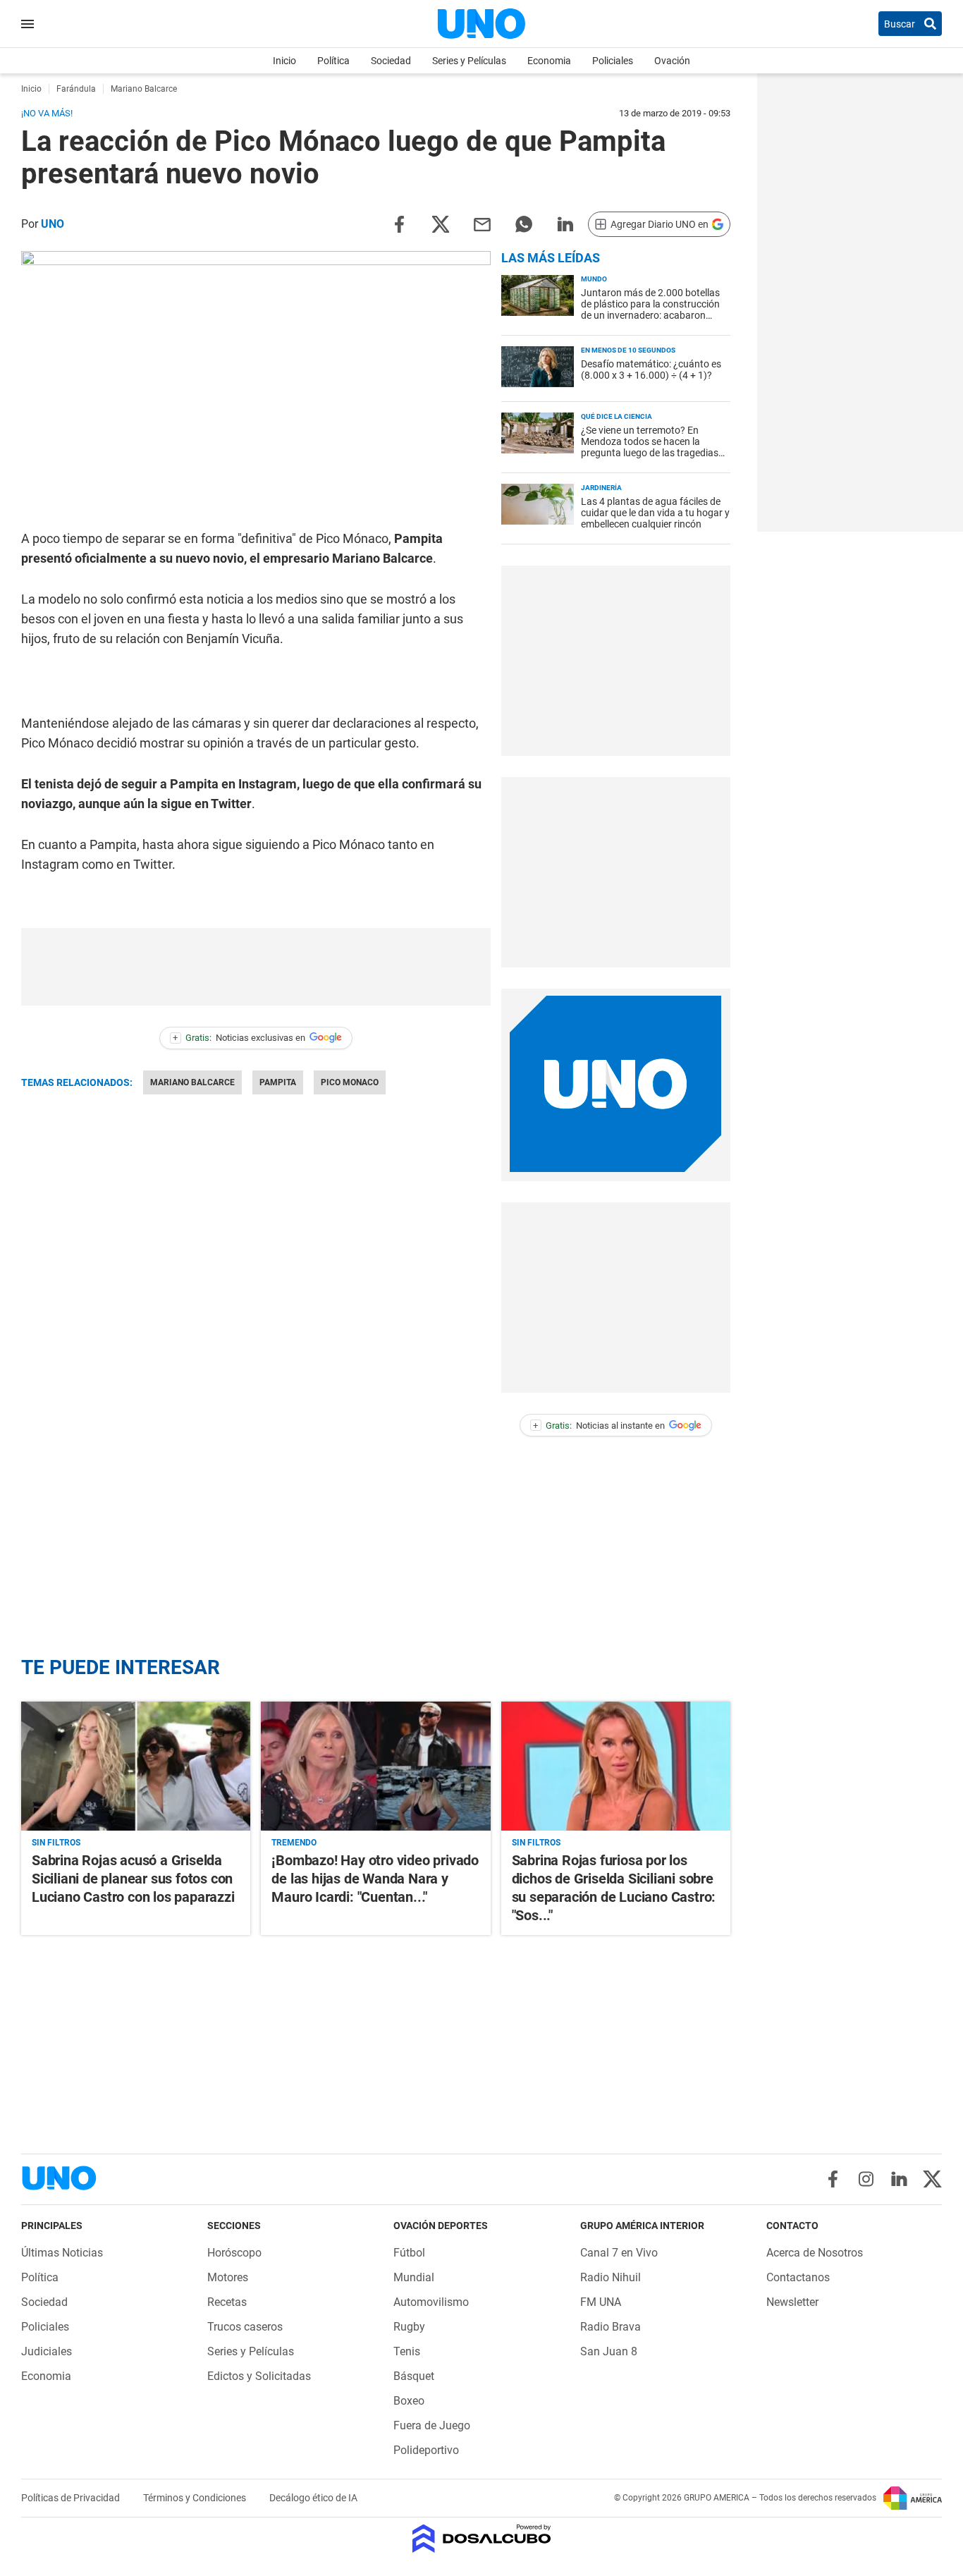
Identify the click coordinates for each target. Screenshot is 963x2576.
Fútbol (409, 2253)
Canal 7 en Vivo (619, 2253)
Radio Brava (611, 2327)
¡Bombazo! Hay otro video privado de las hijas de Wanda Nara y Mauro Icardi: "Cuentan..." (375, 1879)
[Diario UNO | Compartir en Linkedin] (565, 223)
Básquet (414, 2376)
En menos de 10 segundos (628, 350)
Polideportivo (426, 2450)
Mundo (594, 279)
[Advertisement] (615, 661)
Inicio (284, 61)
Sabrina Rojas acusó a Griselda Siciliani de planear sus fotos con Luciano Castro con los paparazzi (133, 1879)
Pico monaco (350, 1082)
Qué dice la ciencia (617, 416)
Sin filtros (56, 1843)
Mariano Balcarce (192, 1082)
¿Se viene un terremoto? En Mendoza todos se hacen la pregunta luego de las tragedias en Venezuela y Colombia (650, 447)
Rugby (409, 2327)
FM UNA (601, 2302)
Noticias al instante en (599, 1426)
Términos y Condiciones (196, 2498)
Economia (549, 61)
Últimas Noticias (62, 2253)
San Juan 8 (609, 2351)
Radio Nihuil (611, 2277)
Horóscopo (234, 2253)
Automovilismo (431, 2302)
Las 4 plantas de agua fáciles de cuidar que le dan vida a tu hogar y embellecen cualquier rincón (655, 513)
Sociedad (391, 61)
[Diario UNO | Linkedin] (899, 2179)
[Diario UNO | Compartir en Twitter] (441, 223)
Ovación (672, 61)
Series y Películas (469, 61)
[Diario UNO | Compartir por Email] (482, 223)
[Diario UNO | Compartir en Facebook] (399, 223)
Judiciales (47, 2351)
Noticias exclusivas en (239, 1038)
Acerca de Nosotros (815, 2253)
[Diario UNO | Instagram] (866, 2179)
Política (333, 61)
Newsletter (792, 2302)
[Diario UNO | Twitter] (932, 2179)
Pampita (278, 1082)
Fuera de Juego (432, 2425)
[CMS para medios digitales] (482, 2540)
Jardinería (601, 488)
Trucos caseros (245, 2327)
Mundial (414, 2277)
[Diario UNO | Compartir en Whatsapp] (524, 223)
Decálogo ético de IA (313, 2498)
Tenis (407, 2351)
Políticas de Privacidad (72, 2498)
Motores (228, 2277)
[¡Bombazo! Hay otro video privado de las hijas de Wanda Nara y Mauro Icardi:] (375, 1766)
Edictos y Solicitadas (259, 2376)
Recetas (227, 2302)
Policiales (613, 61)
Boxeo (409, 2401)
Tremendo (294, 1843)
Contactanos (798, 2277)
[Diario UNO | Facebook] (833, 2179)
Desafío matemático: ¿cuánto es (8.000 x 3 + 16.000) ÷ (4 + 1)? (651, 370)
